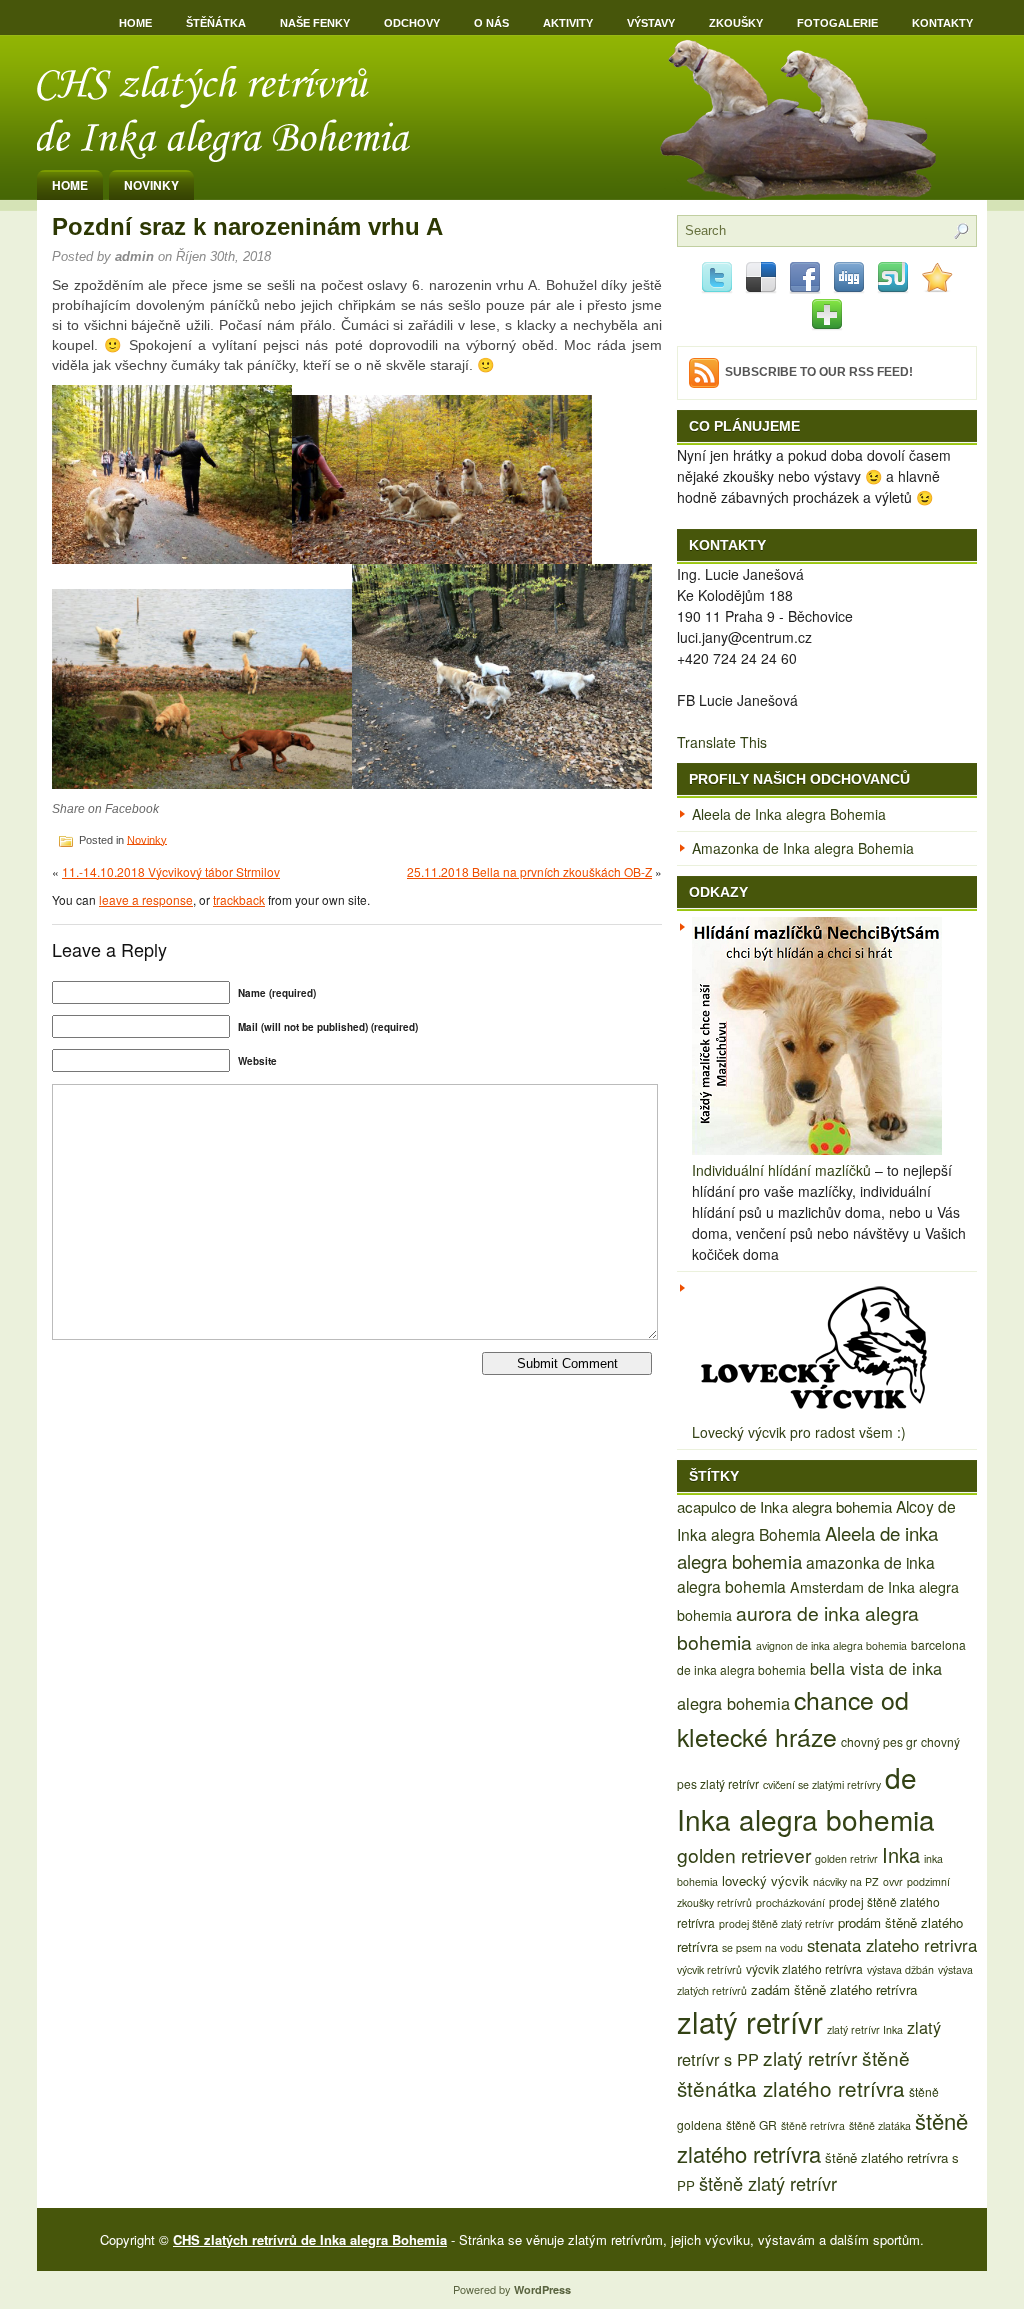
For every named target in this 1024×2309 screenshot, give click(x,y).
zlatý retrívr (750, 2021)
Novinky (151, 185)
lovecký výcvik (765, 1880)
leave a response (146, 899)
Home (135, 23)
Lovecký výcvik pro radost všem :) (799, 1432)
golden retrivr (846, 1858)
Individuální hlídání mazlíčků (781, 1170)
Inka (901, 1854)
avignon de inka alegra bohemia (831, 1645)
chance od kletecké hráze (793, 1717)
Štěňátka (216, 23)
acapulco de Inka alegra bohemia (784, 1506)
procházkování (790, 1902)
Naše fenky (315, 23)
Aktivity (568, 23)
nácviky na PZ (846, 1881)
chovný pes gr (879, 1741)
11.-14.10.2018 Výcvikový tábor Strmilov (171, 871)
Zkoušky (736, 23)
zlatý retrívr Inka (865, 2029)
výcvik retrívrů (709, 1969)
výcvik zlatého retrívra (804, 1968)
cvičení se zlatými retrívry (822, 1784)
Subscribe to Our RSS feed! (819, 372)
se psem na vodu (762, 1947)
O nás (491, 23)
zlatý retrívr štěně (836, 2057)
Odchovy (412, 23)
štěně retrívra (813, 2125)
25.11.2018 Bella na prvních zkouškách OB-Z (529, 871)
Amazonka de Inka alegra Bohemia (803, 848)
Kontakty (942, 23)
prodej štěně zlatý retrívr (776, 1923)
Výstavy (651, 23)
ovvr (893, 1881)
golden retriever (744, 1854)
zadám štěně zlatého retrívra (834, 1989)
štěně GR (751, 2124)
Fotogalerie (837, 23)
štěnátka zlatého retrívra (791, 2088)
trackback (239, 899)
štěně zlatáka (880, 2125)
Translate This (722, 742)
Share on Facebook (105, 809)
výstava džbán (900, 1969)
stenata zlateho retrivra (892, 1945)
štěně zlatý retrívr (768, 2183)
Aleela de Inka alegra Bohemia (789, 814)
